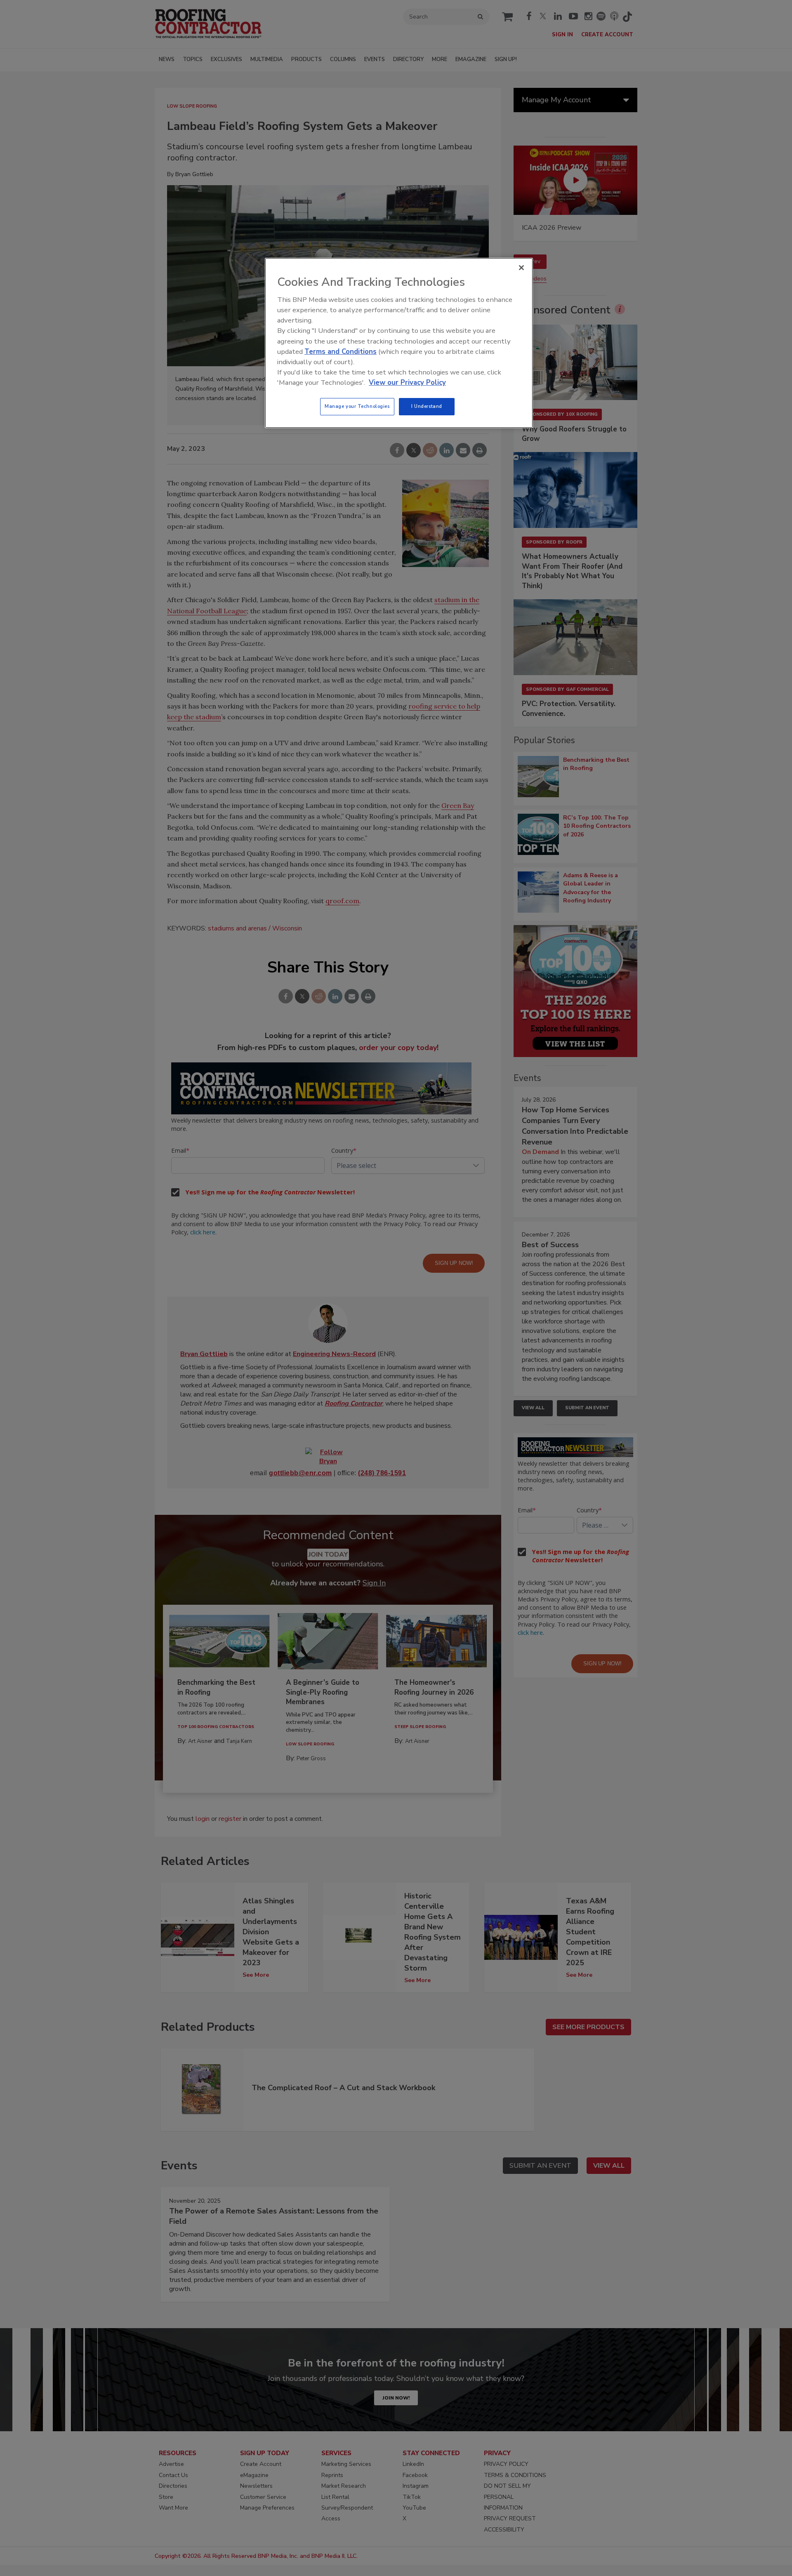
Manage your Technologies (357, 406)
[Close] (521, 268)
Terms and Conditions (341, 352)
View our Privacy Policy (407, 383)
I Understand (427, 406)
